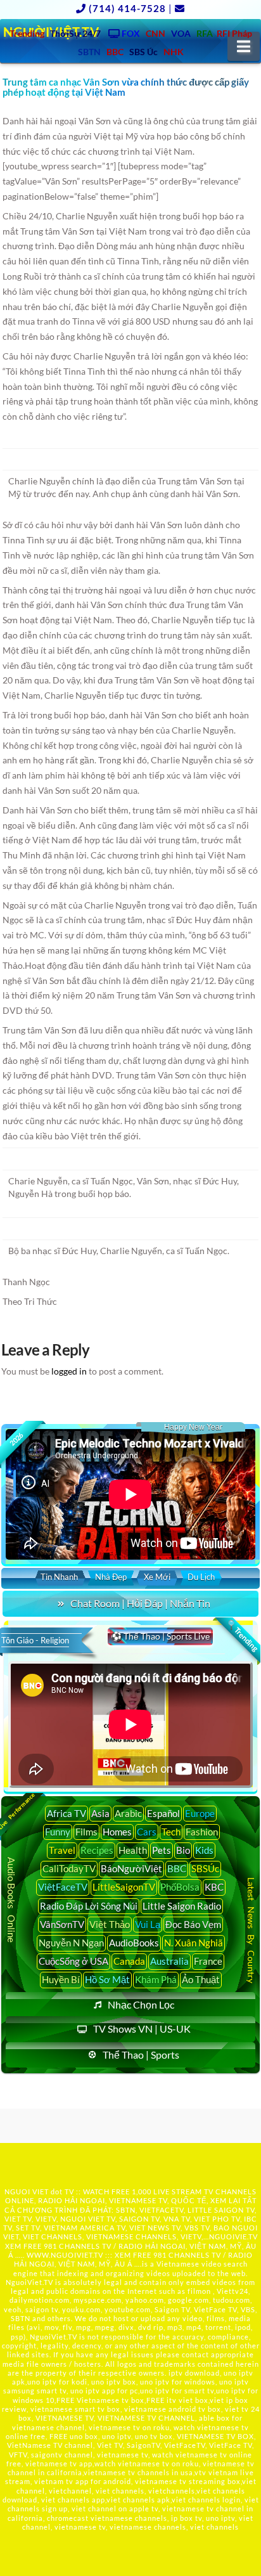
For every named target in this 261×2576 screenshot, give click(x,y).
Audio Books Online (11, 1900)
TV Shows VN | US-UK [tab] (142, 2029)
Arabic (128, 1813)
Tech (171, 1832)
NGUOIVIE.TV (233, 2236)
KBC (214, 1887)
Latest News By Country (251, 1930)
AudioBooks (134, 1943)
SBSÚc (205, 1868)
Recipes (97, 1850)
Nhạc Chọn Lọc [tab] (141, 2004)
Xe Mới (157, 1577)
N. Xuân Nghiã (194, 1943)
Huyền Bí (61, 1979)
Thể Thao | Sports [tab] (141, 2055)
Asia (100, 1813)
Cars (147, 1832)
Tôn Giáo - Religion (35, 1640)
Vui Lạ (148, 1924)
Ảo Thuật (201, 1979)
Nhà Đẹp (111, 1577)
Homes (117, 1832)
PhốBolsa (180, 1887)
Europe (200, 1813)
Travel (62, 1850)
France (208, 1961)
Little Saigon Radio (182, 1906)
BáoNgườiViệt (131, 1868)
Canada (129, 1961)
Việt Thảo (110, 1924)
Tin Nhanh (59, 1577)
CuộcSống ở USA (73, 1961)
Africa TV (67, 1813)
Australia (169, 1961)
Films (86, 1832)
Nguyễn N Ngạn (71, 1943)
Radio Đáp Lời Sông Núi (89, 1906)
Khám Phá (156, 1979)
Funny (58, 1832)
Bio (183, 1850)
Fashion (202, 1832)
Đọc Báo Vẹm (193, 1924)
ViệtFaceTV (63, 1887)
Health (133, 1850)
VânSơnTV (62, 1924)
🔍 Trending (242, 1635)
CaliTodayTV (69, 1868)
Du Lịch (201, 1577)
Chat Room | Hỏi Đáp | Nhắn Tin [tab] (140, 1603)
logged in (69, 1371)
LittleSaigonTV (124, 1887)
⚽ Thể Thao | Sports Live (160, 1636)
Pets (162, 1850)
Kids (204, 1850)
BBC (177, 1868)
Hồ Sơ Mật (107, 1979)
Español (163, 1813)
